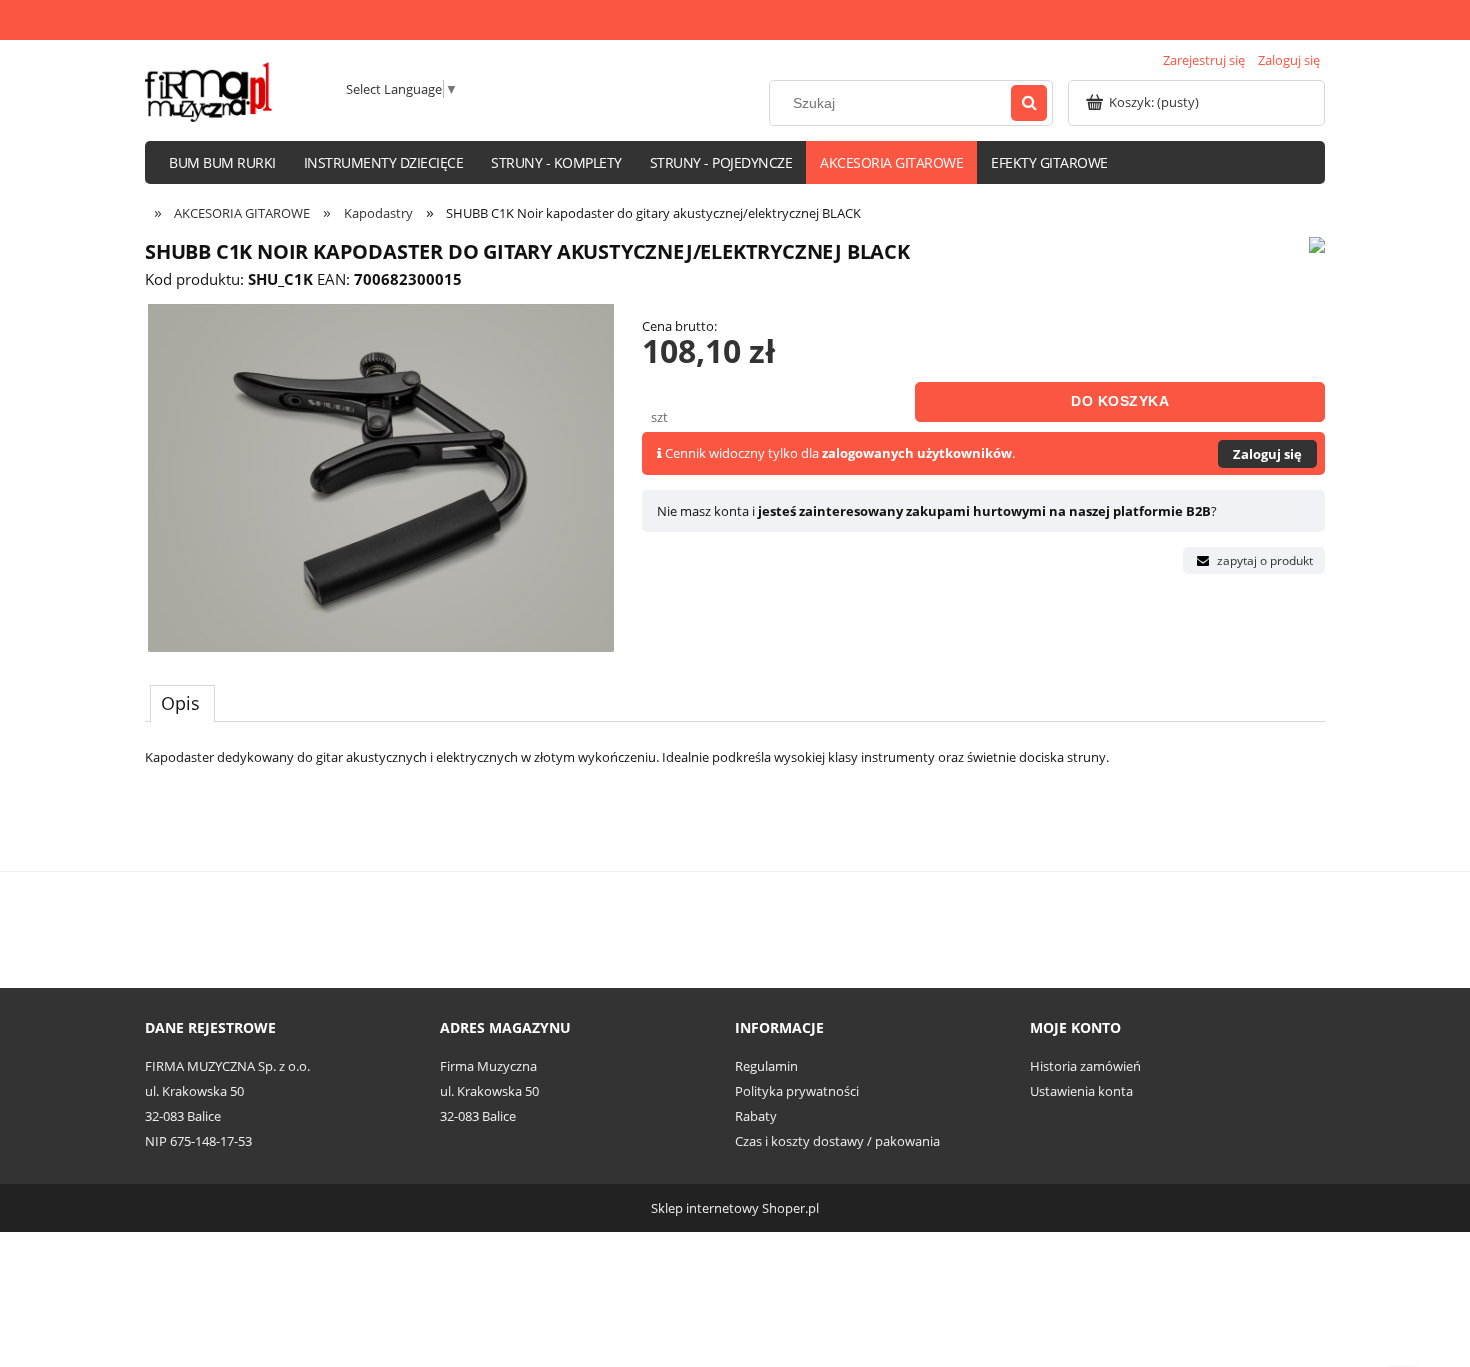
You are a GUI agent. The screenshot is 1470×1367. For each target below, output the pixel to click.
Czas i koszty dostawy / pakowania (837, 1141)
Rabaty (756, 1116)
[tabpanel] (735, 788)
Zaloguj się (1267, 454)
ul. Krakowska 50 (194, 1091)
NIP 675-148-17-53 (198, 1141)
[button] (1254, 560)
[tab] (182, 703)
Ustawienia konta (1081, 1091)
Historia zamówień (1085, 1066)
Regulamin (766, 1066)
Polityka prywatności (797, 1091)
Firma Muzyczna (488, 1066)
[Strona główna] (208, 92)
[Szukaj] (1029, 103)
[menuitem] (222, 162)
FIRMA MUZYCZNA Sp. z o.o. (227, 1066)
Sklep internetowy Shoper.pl (735, 1208)
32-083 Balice (183, 1116)
